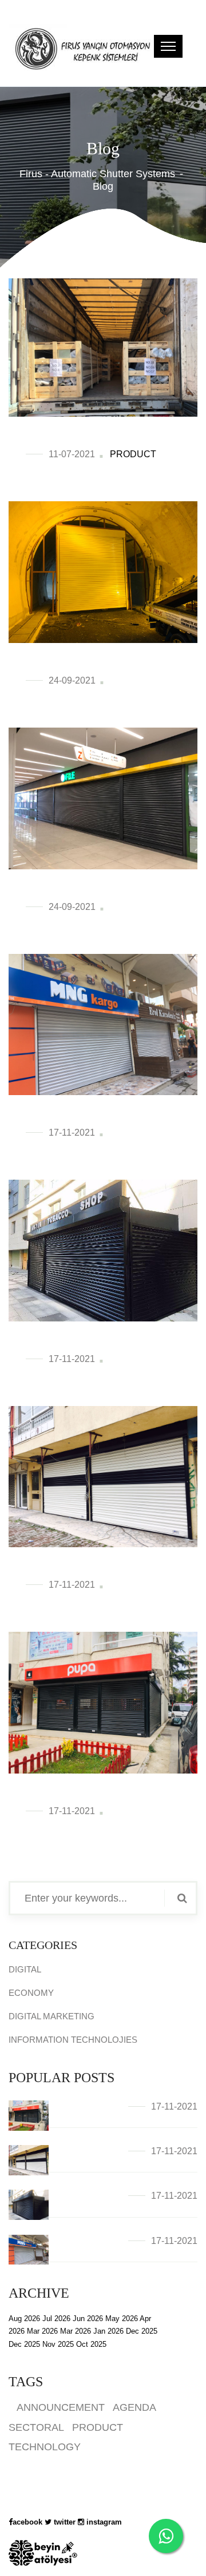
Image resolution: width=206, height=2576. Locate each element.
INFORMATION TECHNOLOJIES (73, 2040)
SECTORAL (36, 2427)
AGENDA (134, 2407)
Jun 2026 (88, 2319)
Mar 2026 (42, 2331)
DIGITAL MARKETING (51, 2016)
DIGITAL (25, 1969)
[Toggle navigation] (168, 46)
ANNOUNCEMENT (61, 2407)
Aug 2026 (24, 2319)
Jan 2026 (108, 2331)
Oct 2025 (91, 2344)
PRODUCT (133, 454)
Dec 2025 (142, 2331)
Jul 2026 (56, 2319)
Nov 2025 (58, 2344)
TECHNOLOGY (45, 2447)
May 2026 (122, 2319)
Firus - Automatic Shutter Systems (97, 174)
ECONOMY (31, 1993)
